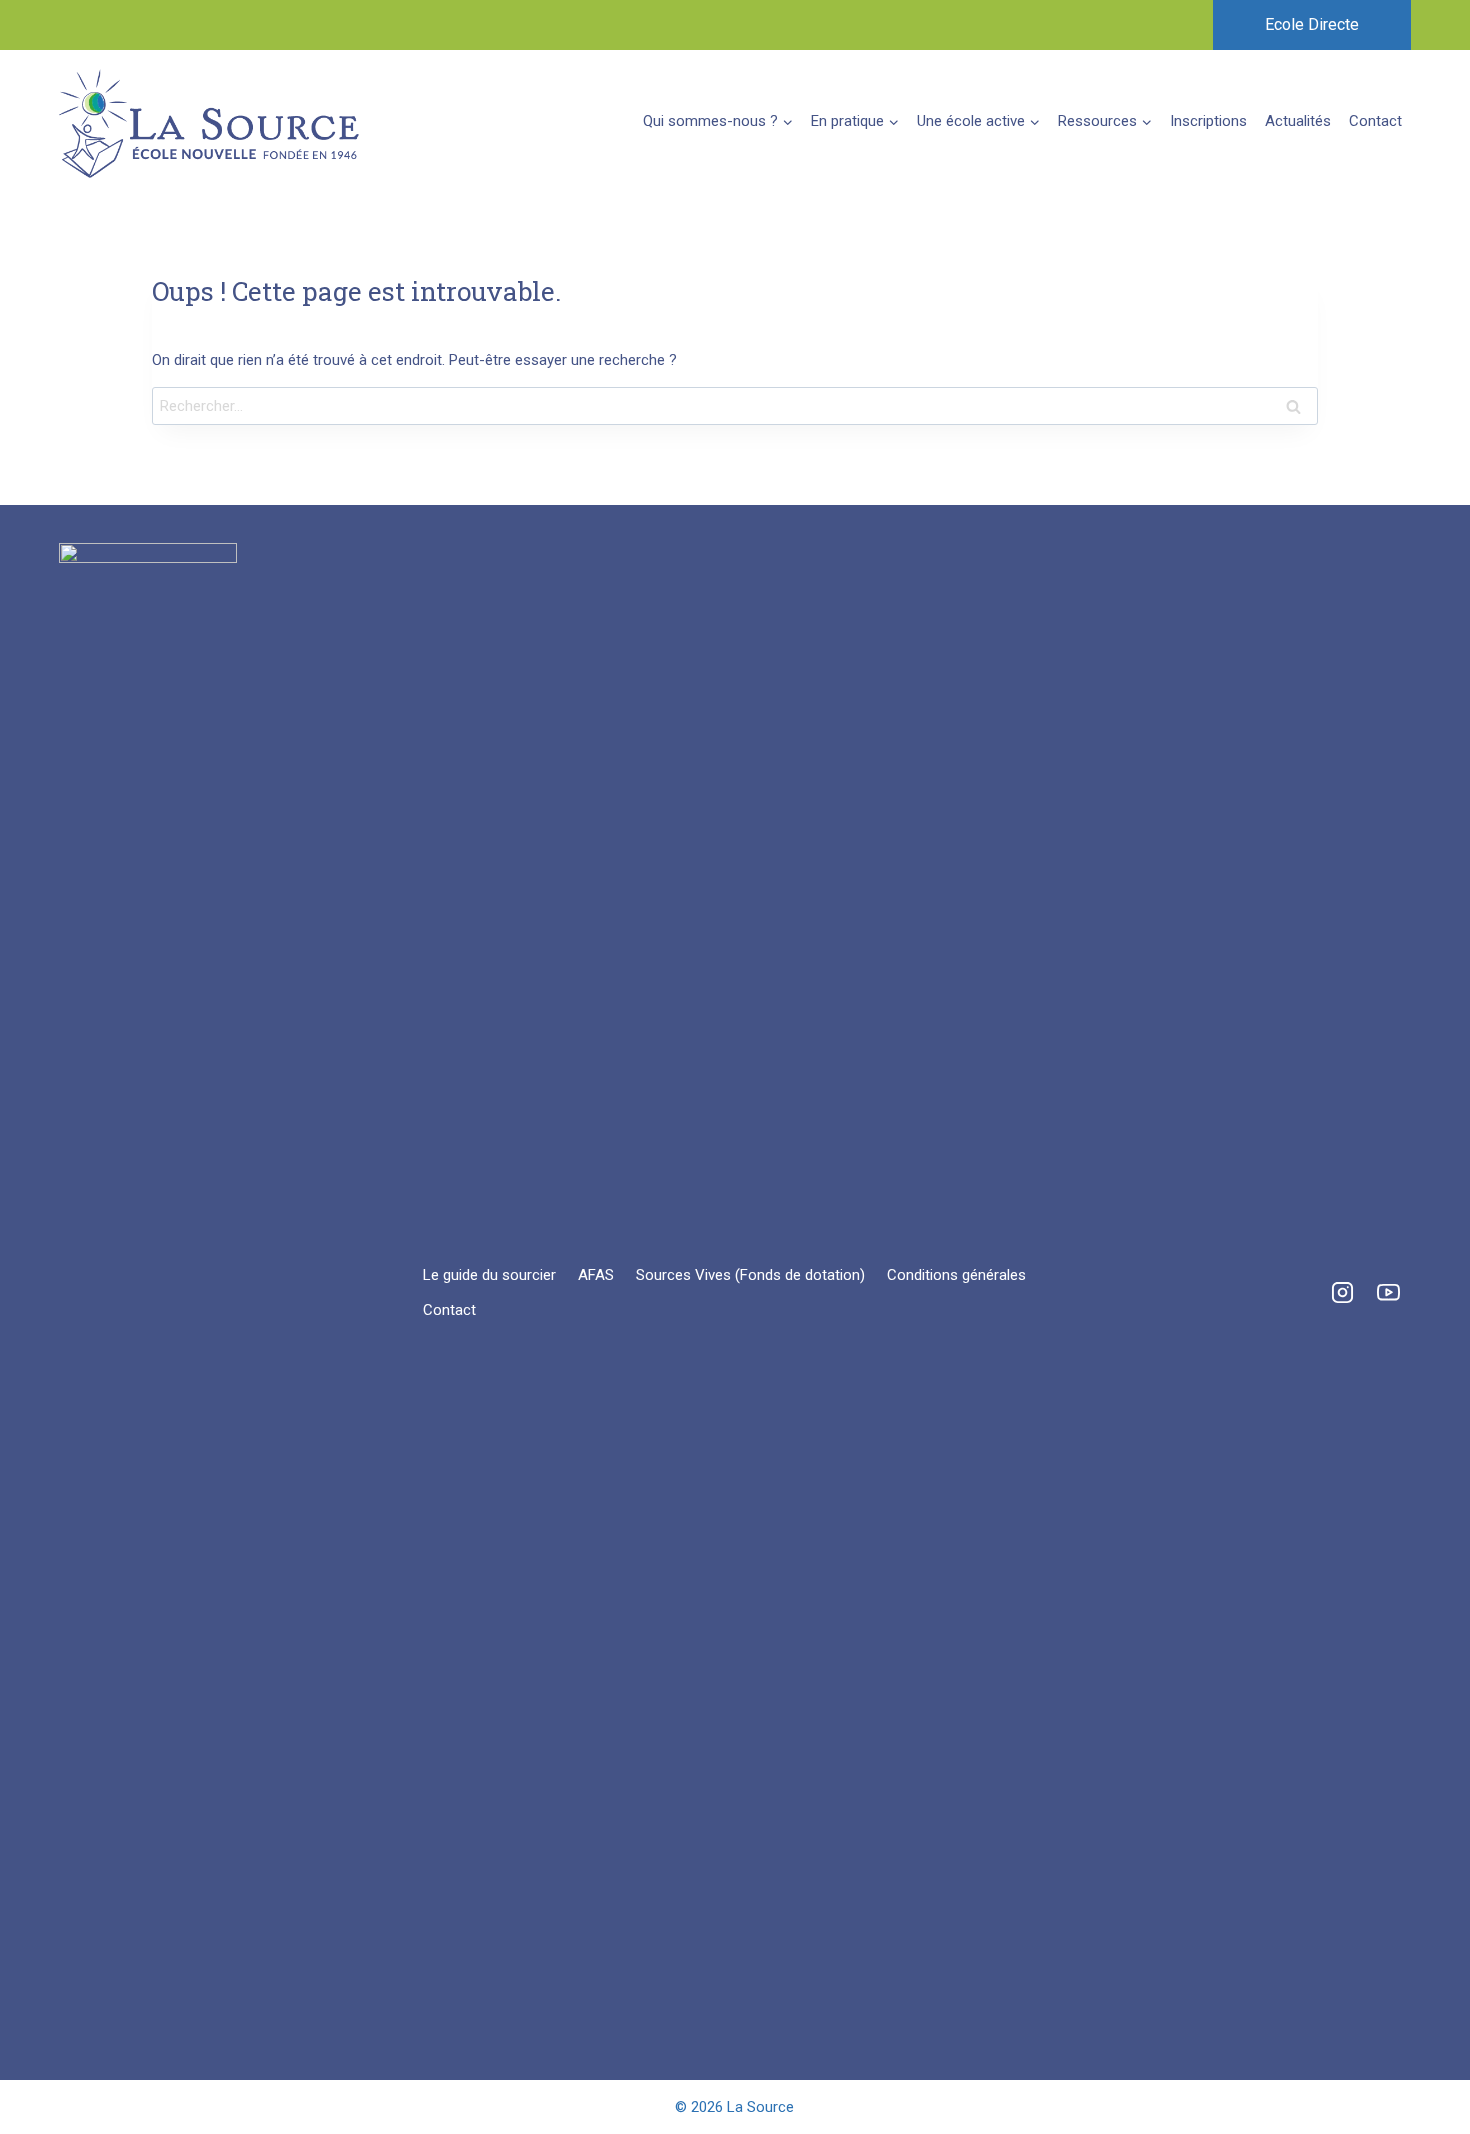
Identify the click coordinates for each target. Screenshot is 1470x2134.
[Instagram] (1342, 1293)
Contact (1375, 121)
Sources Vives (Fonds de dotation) (750, 1275)
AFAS (596, 1275)
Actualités (1298, 121)
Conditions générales (956, 1275)
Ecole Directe (1312, 24)
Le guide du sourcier (489, 1275)
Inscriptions (1208, 121)
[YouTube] (1388, 1293)
